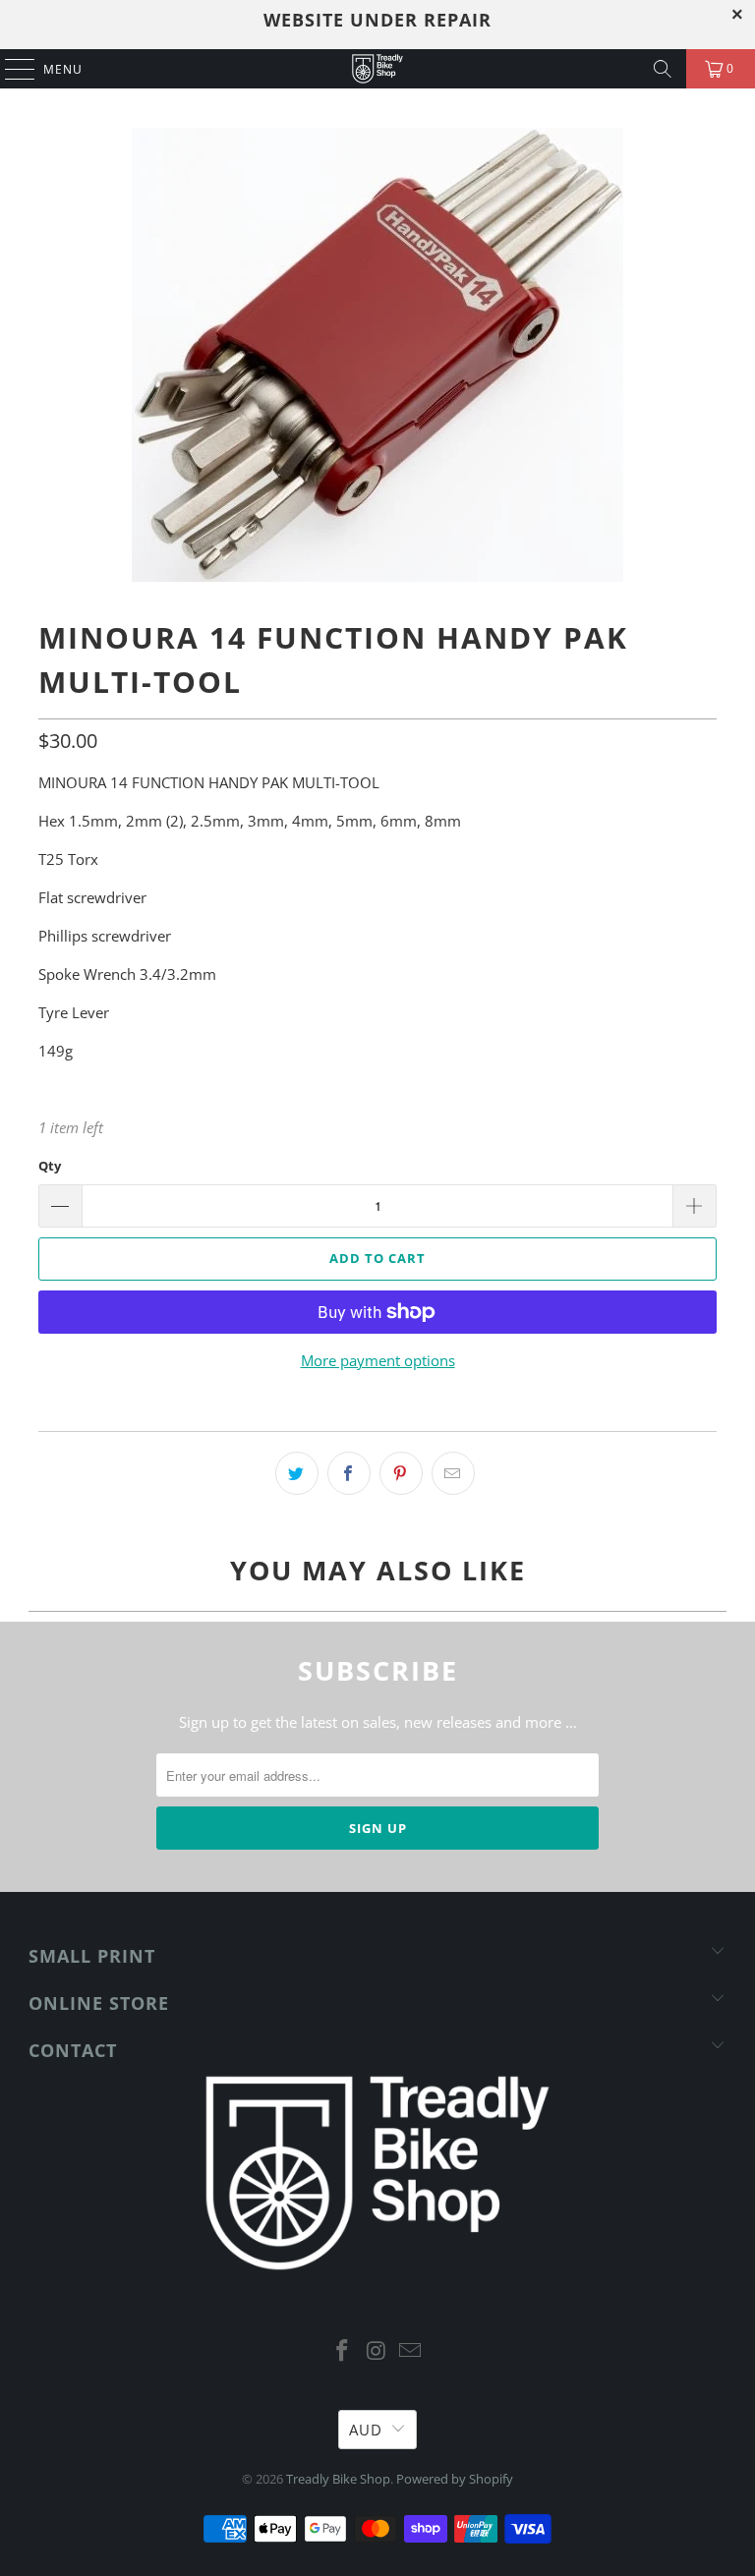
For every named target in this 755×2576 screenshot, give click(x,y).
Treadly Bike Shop (338, 2479)
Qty (50, 1166)
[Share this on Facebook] (349, 1473)
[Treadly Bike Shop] (377, 69)
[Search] (663, 69)
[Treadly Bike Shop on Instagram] (377, 2351)
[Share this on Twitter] (297, 1473)
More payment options (378, 1360)
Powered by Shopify (455, 2479)
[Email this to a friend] (453, 1473)
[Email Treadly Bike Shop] (411, 2351)
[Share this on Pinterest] (401, 1473)
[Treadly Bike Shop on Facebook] (342, 2351)
